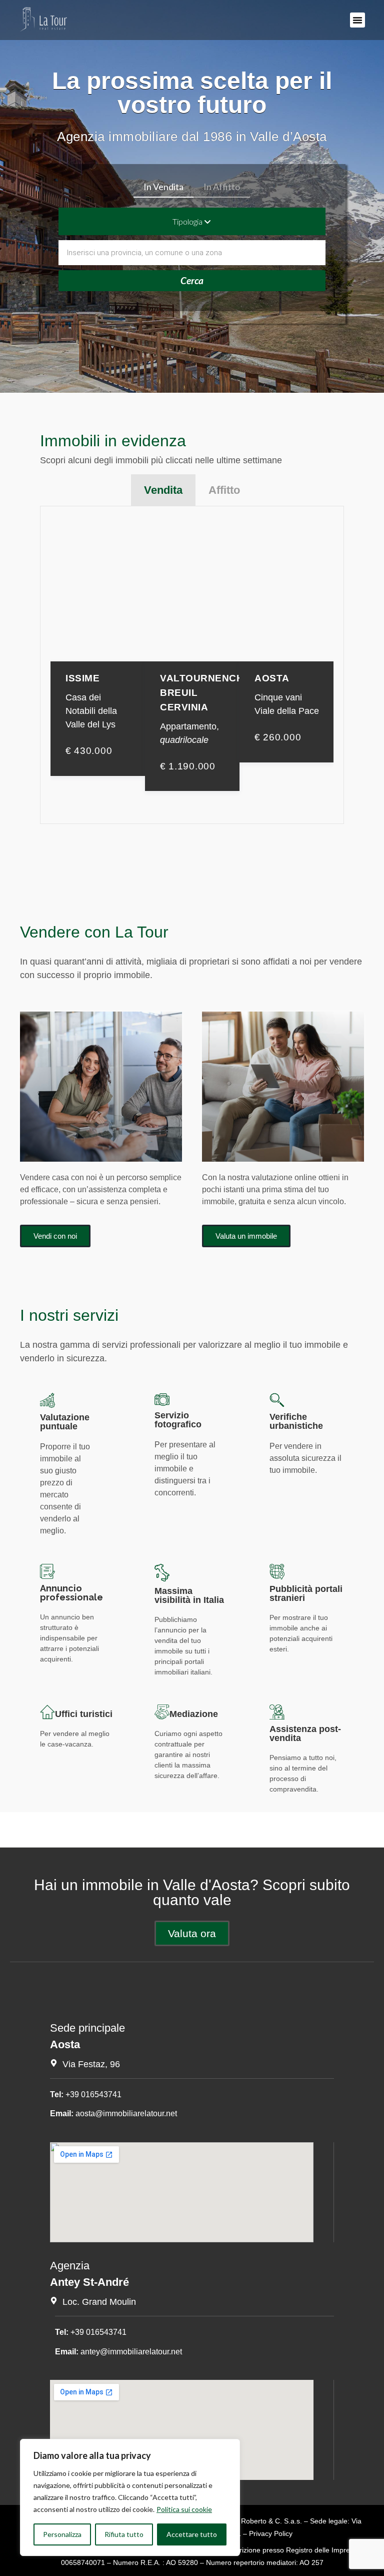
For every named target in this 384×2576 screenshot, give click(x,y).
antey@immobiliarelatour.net (131, 2352)
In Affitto (222, 187)
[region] (130, 2497)
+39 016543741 (93, 2094)
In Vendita (163, 187)
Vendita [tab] (163, 490)
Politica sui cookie (184, 2509)
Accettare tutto (192, 2534)
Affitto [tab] (224, 490)
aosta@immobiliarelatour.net (126, 2113)
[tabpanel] (192, 665)
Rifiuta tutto (124, 2534)
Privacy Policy (271, 2533)
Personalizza (62, 2534)
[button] (357, 20)
